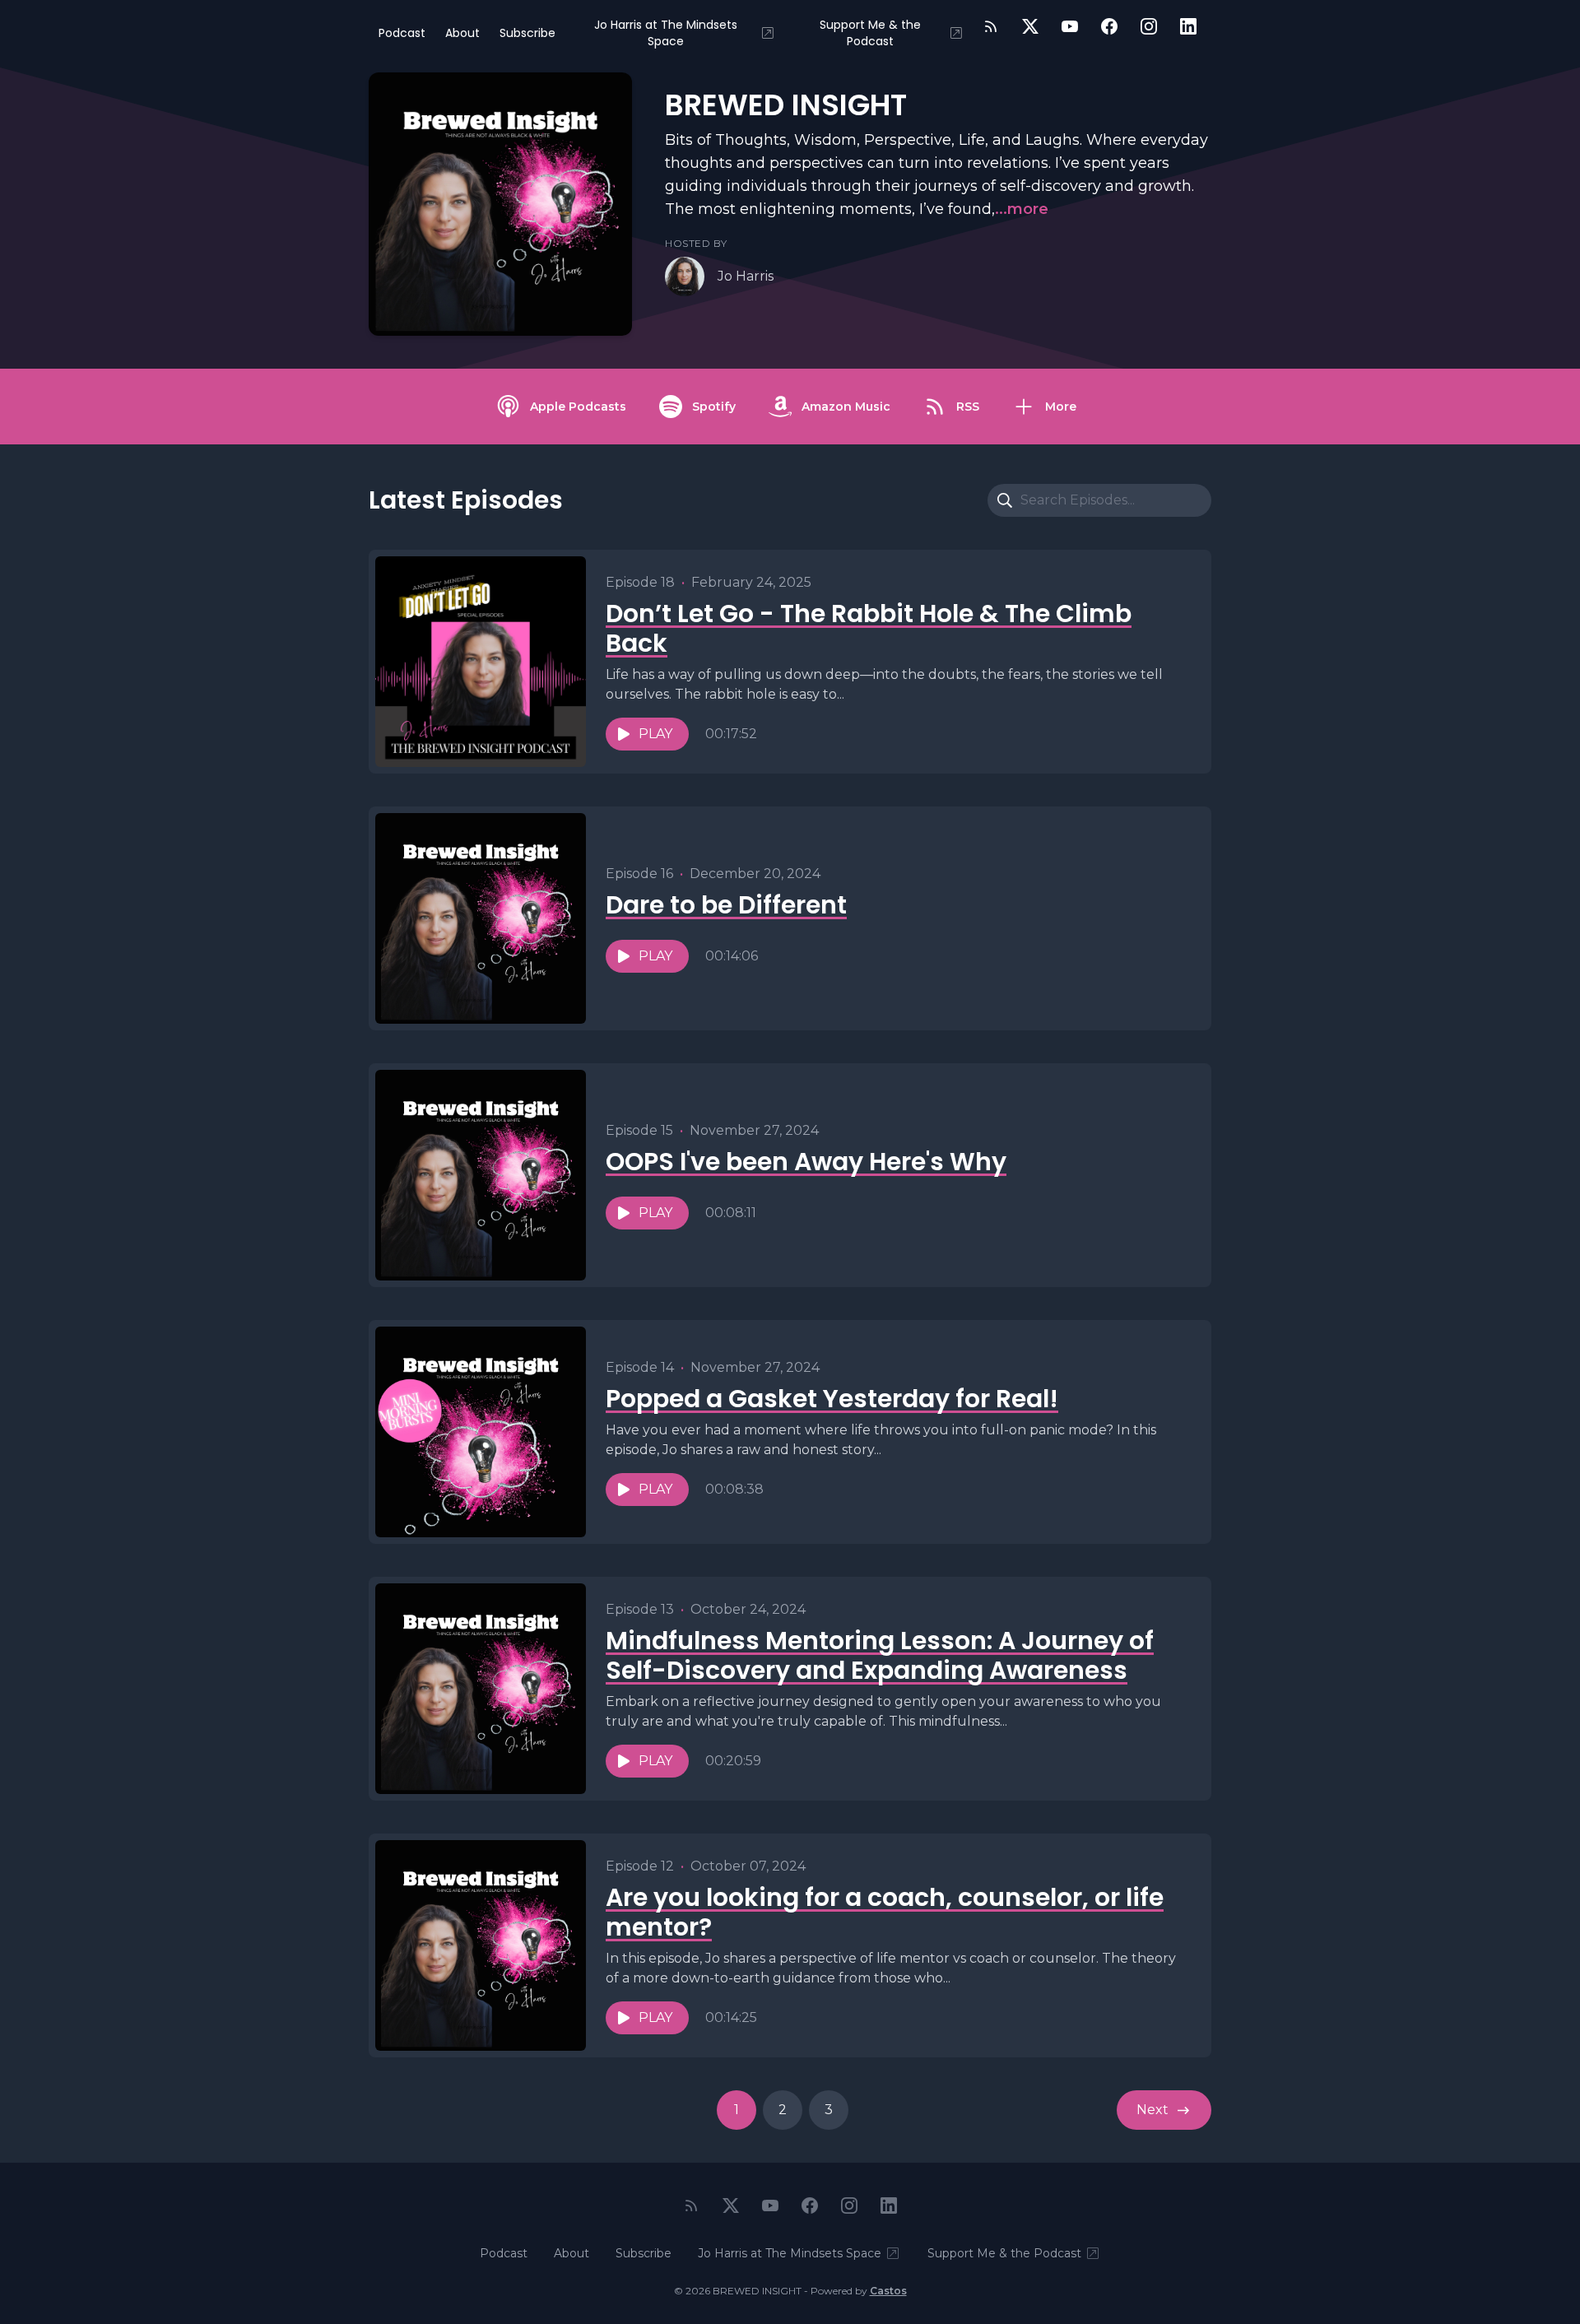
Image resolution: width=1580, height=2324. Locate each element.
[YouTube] (1070, 26)
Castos (888, 2291)
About (462, 33)
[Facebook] (1109, 26)
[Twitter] (1030, 26)
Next (1152, 2110)
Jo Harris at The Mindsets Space (666, 33)
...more (1022, 209)
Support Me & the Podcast (870, 33)
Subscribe (527, 33)
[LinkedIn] (1188, 26)
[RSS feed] (991, 26)
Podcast (402, 33)
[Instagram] (1149, 26)
